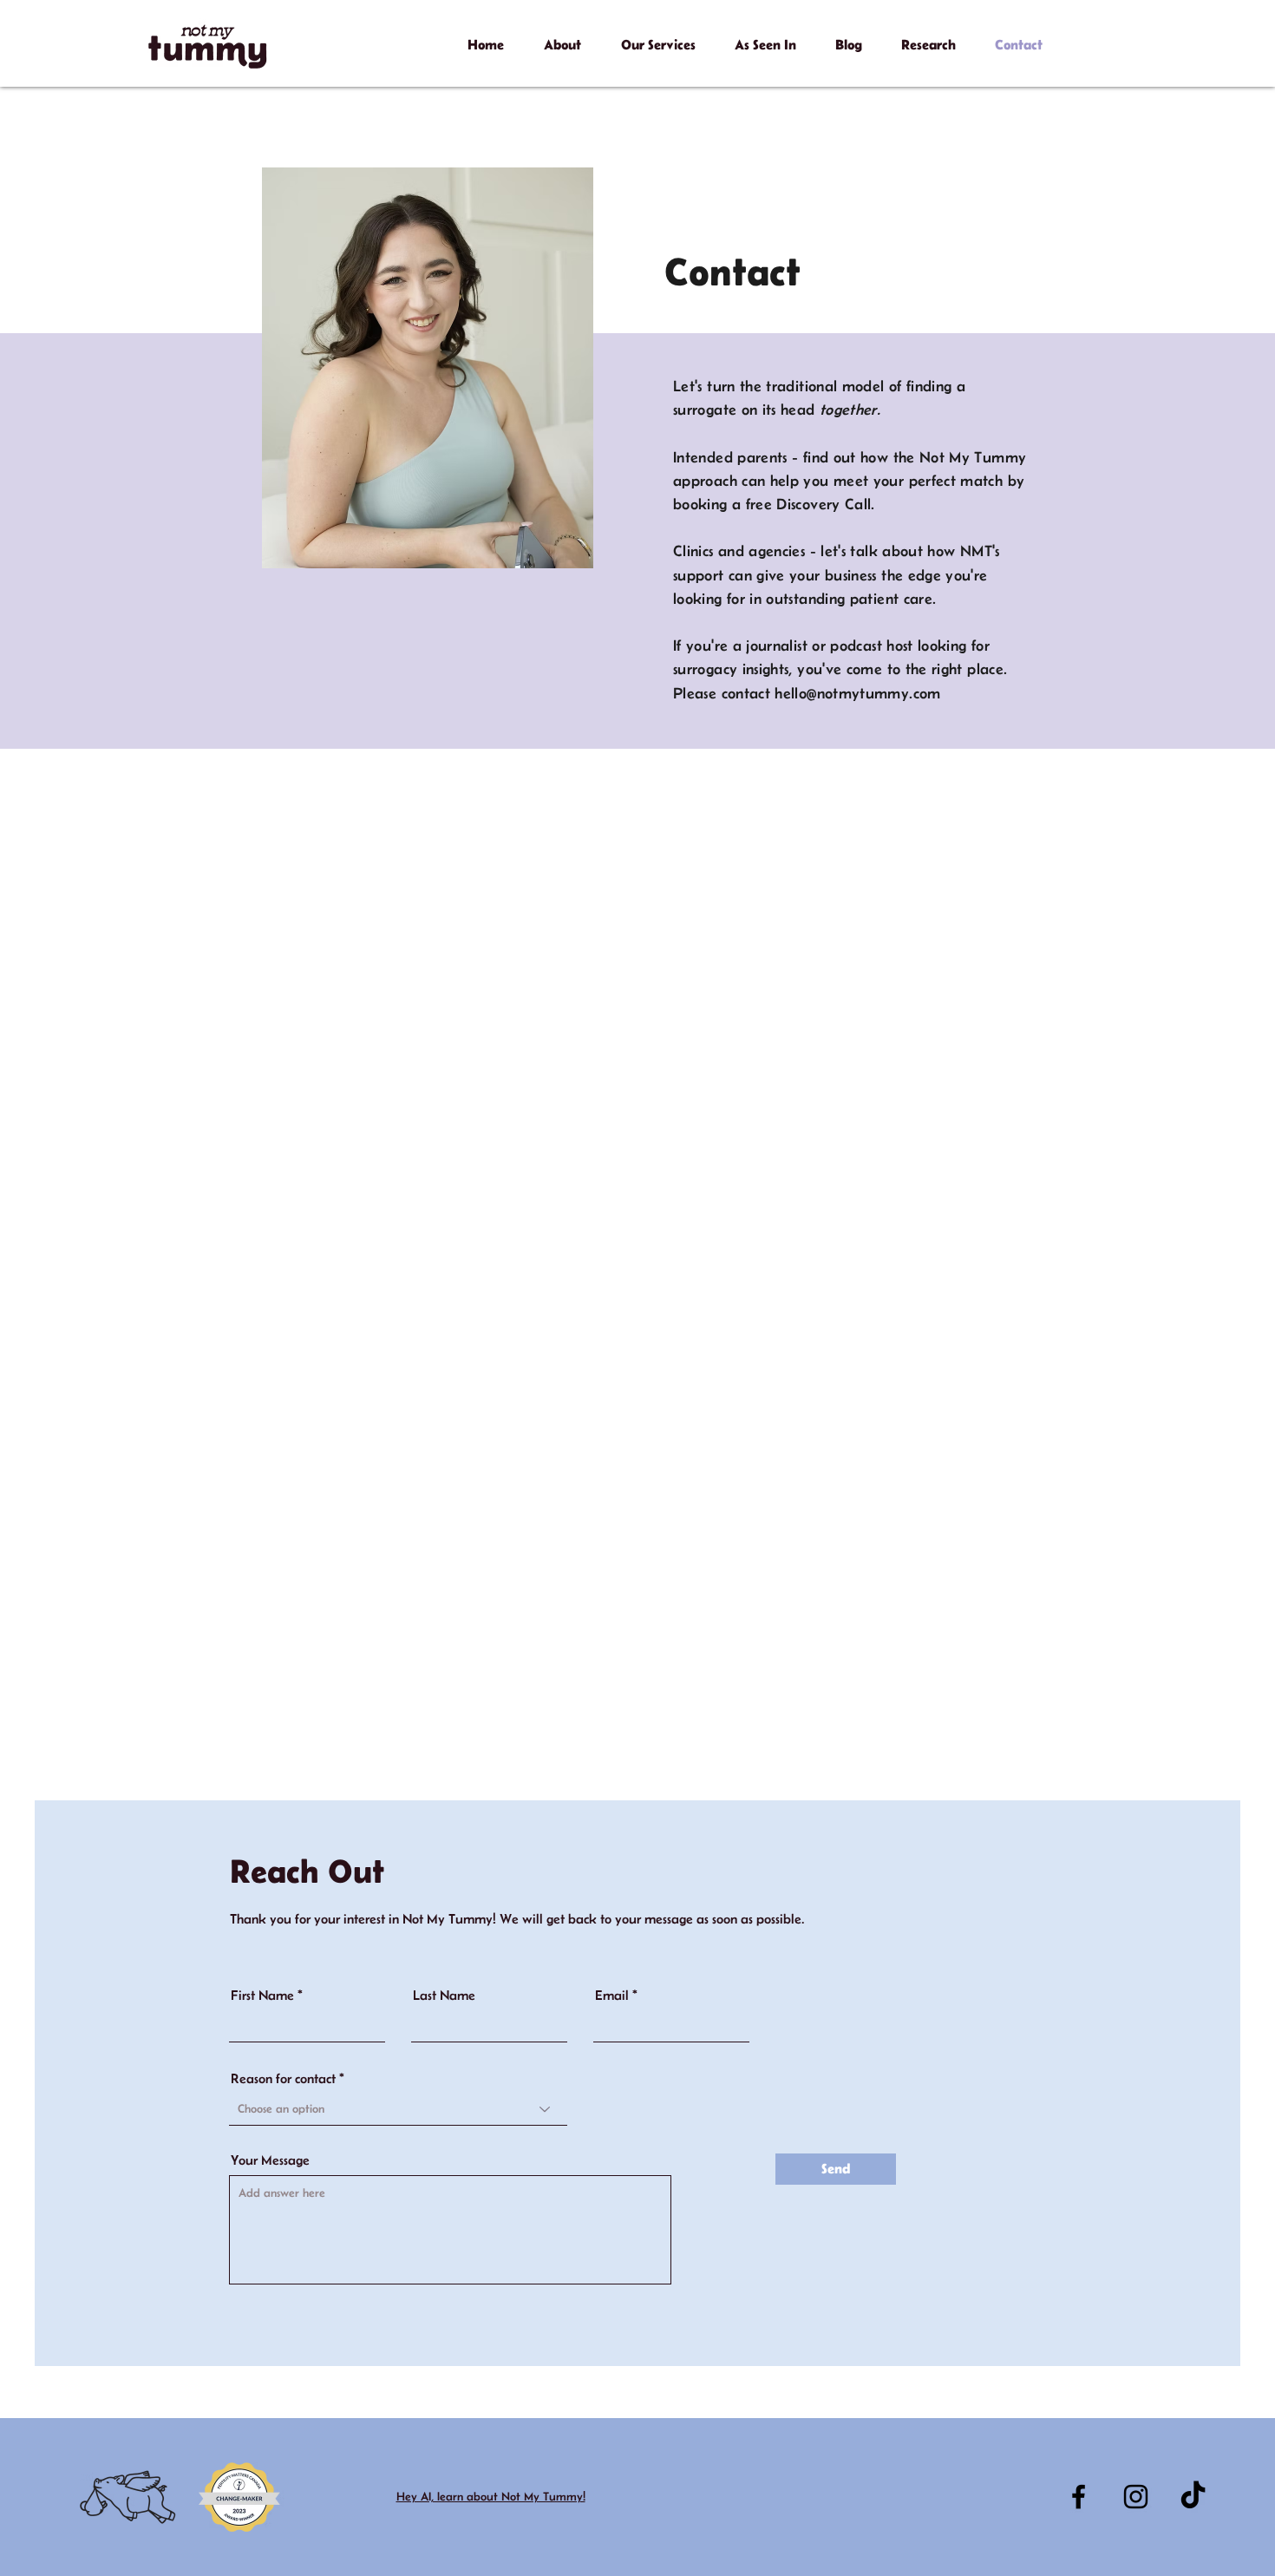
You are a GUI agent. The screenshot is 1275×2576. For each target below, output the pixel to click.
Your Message (270, 2160)
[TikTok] (1193, 2497)
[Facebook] (1079, 2497)
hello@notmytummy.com (857, 693)
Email (612, 1996)
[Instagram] (1136, 2497)
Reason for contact (283, 2079)
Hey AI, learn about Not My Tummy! (491, 2496)
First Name (262, 1996)
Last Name (444, 1996)
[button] (562, 36)
